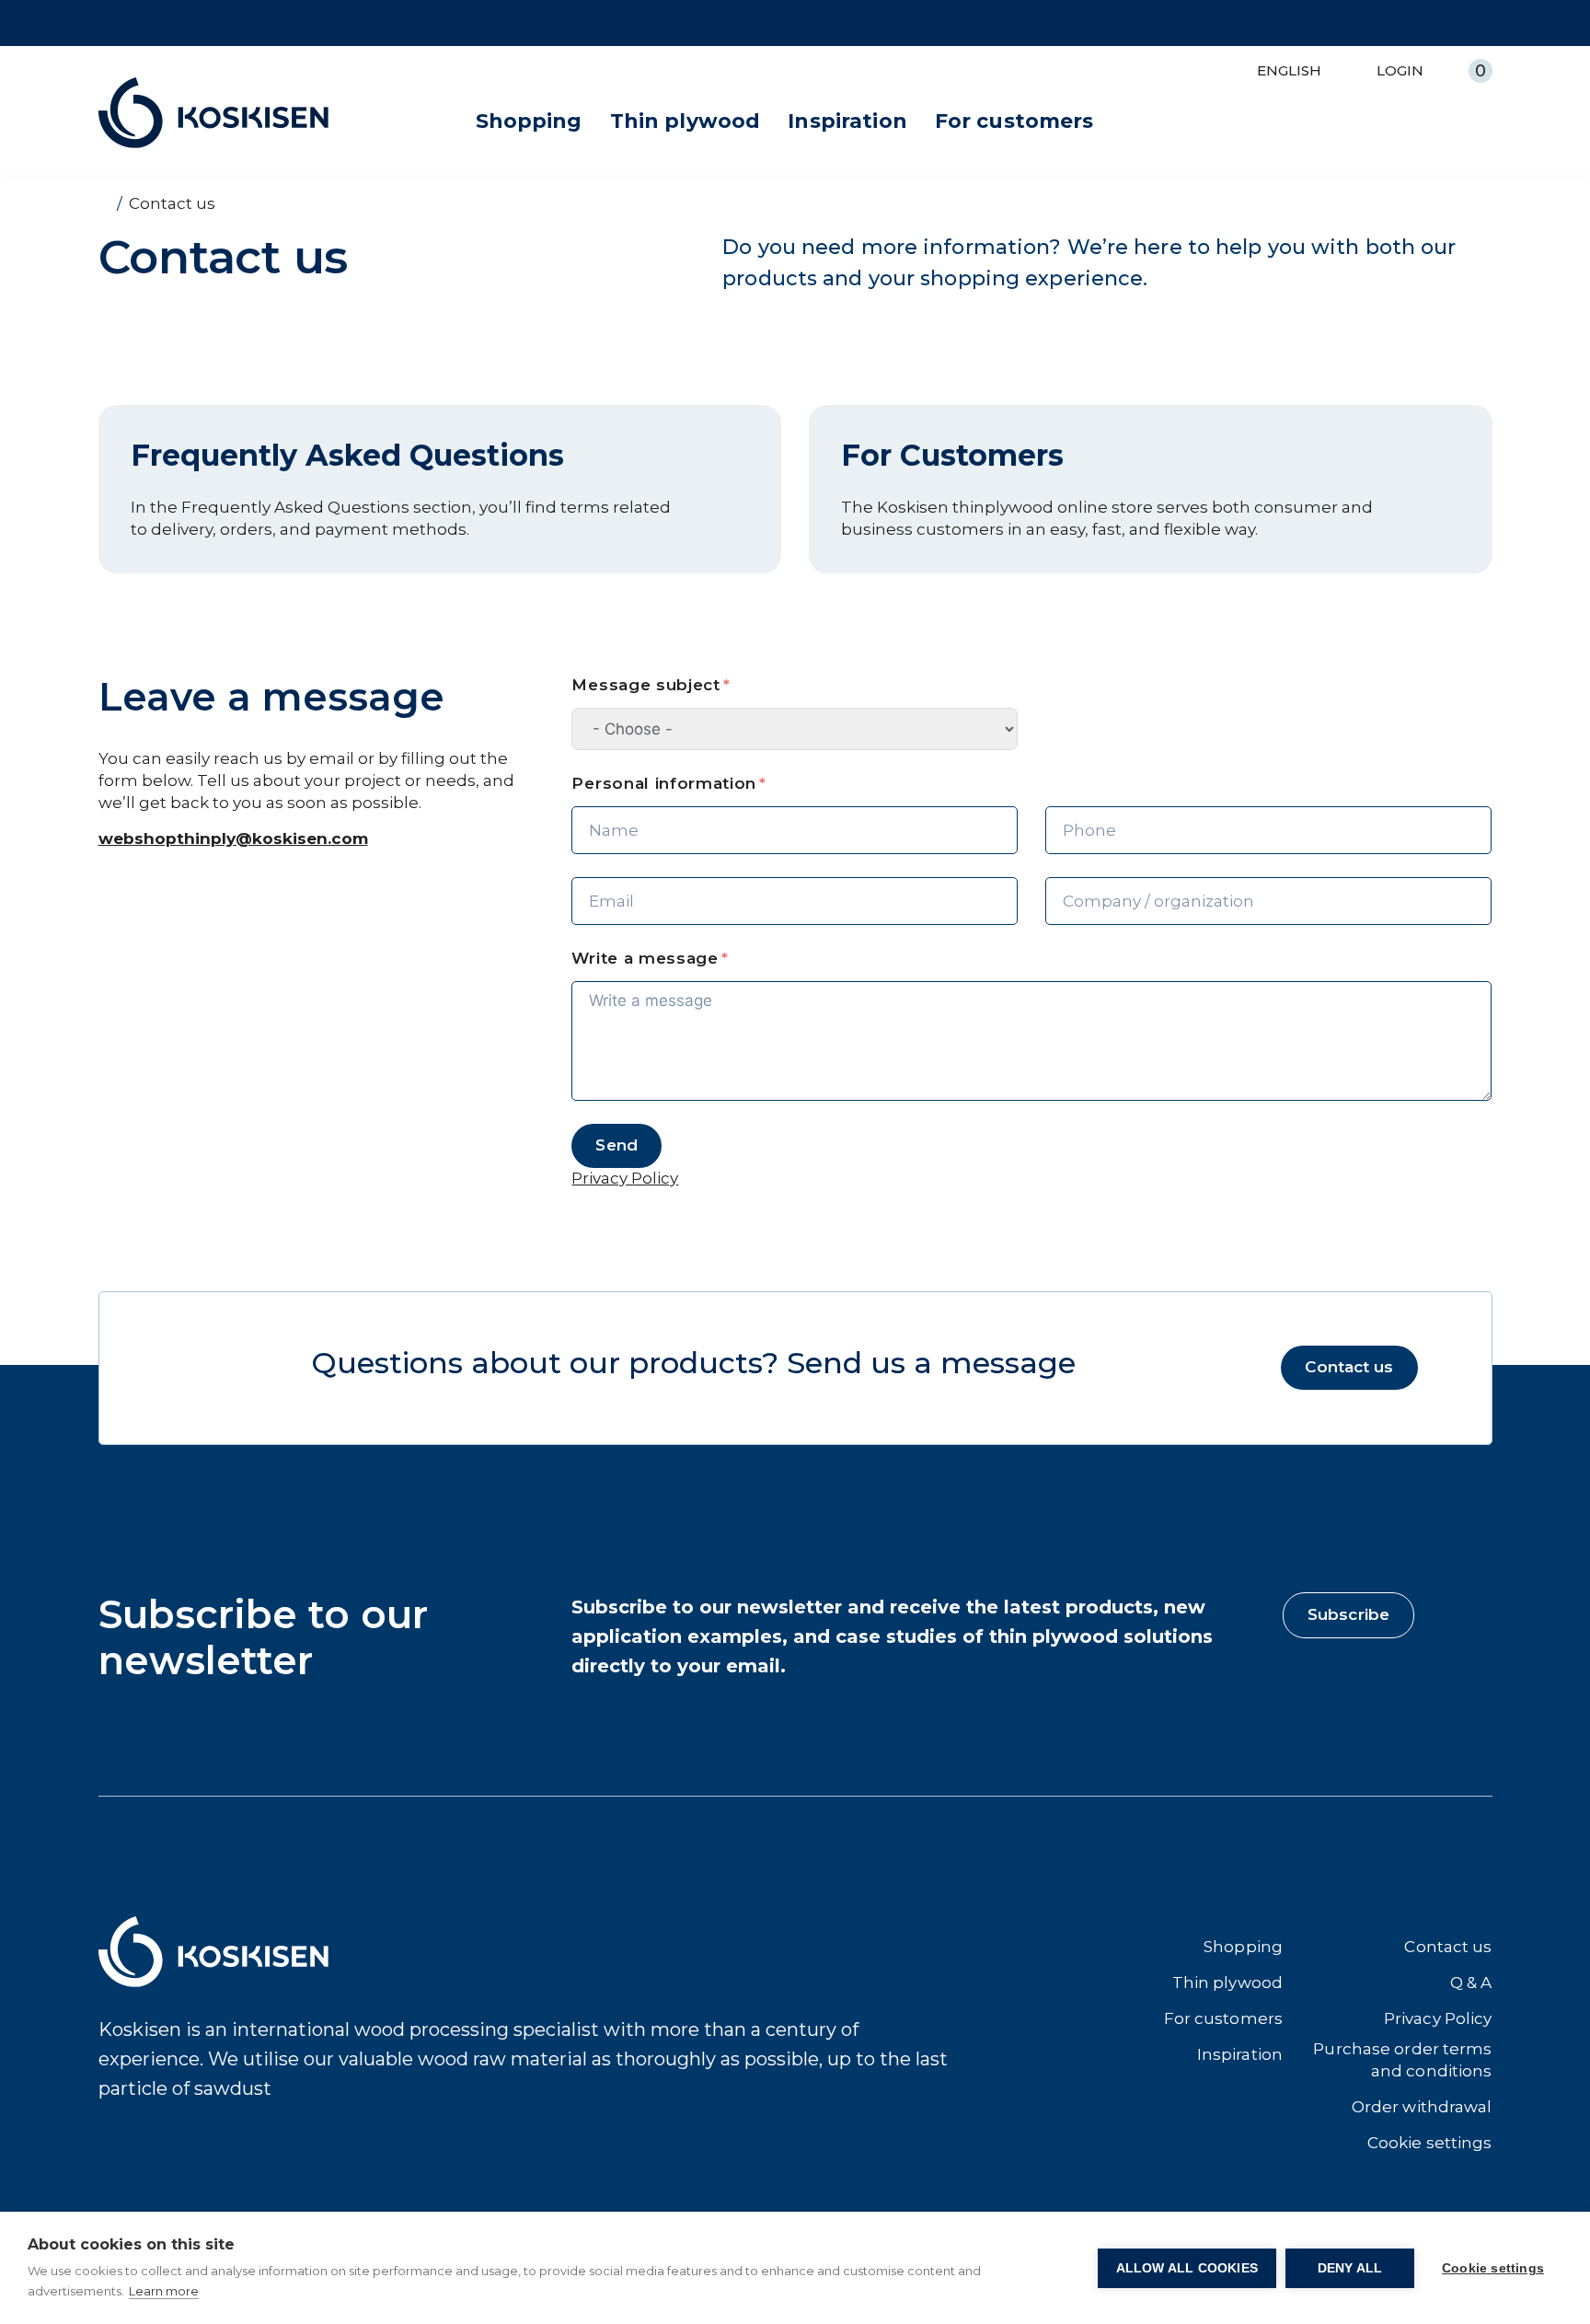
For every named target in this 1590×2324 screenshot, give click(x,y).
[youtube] (227, 2156)
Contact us (1349, 1367)
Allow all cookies (1187, 2268)
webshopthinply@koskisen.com (233, 838)
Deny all (1350, 2268)
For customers (1014, 121)
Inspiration (847, 121)
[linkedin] (188, 2156)
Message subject (645, 685)
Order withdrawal (1422, 2107)
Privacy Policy (1438, 2018)
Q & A (1471, 1983)
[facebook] (111, 2156)
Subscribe (1348, 1614)
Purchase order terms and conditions (1402, 2060)
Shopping (529, 121)
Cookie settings (1493, 2268)
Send (616, 1145)
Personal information (664, 783)
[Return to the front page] (104, 203)
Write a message (645, 958)
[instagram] (150, 2156)
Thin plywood (686, 121)
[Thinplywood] (213, 113)
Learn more (164, 2291)
